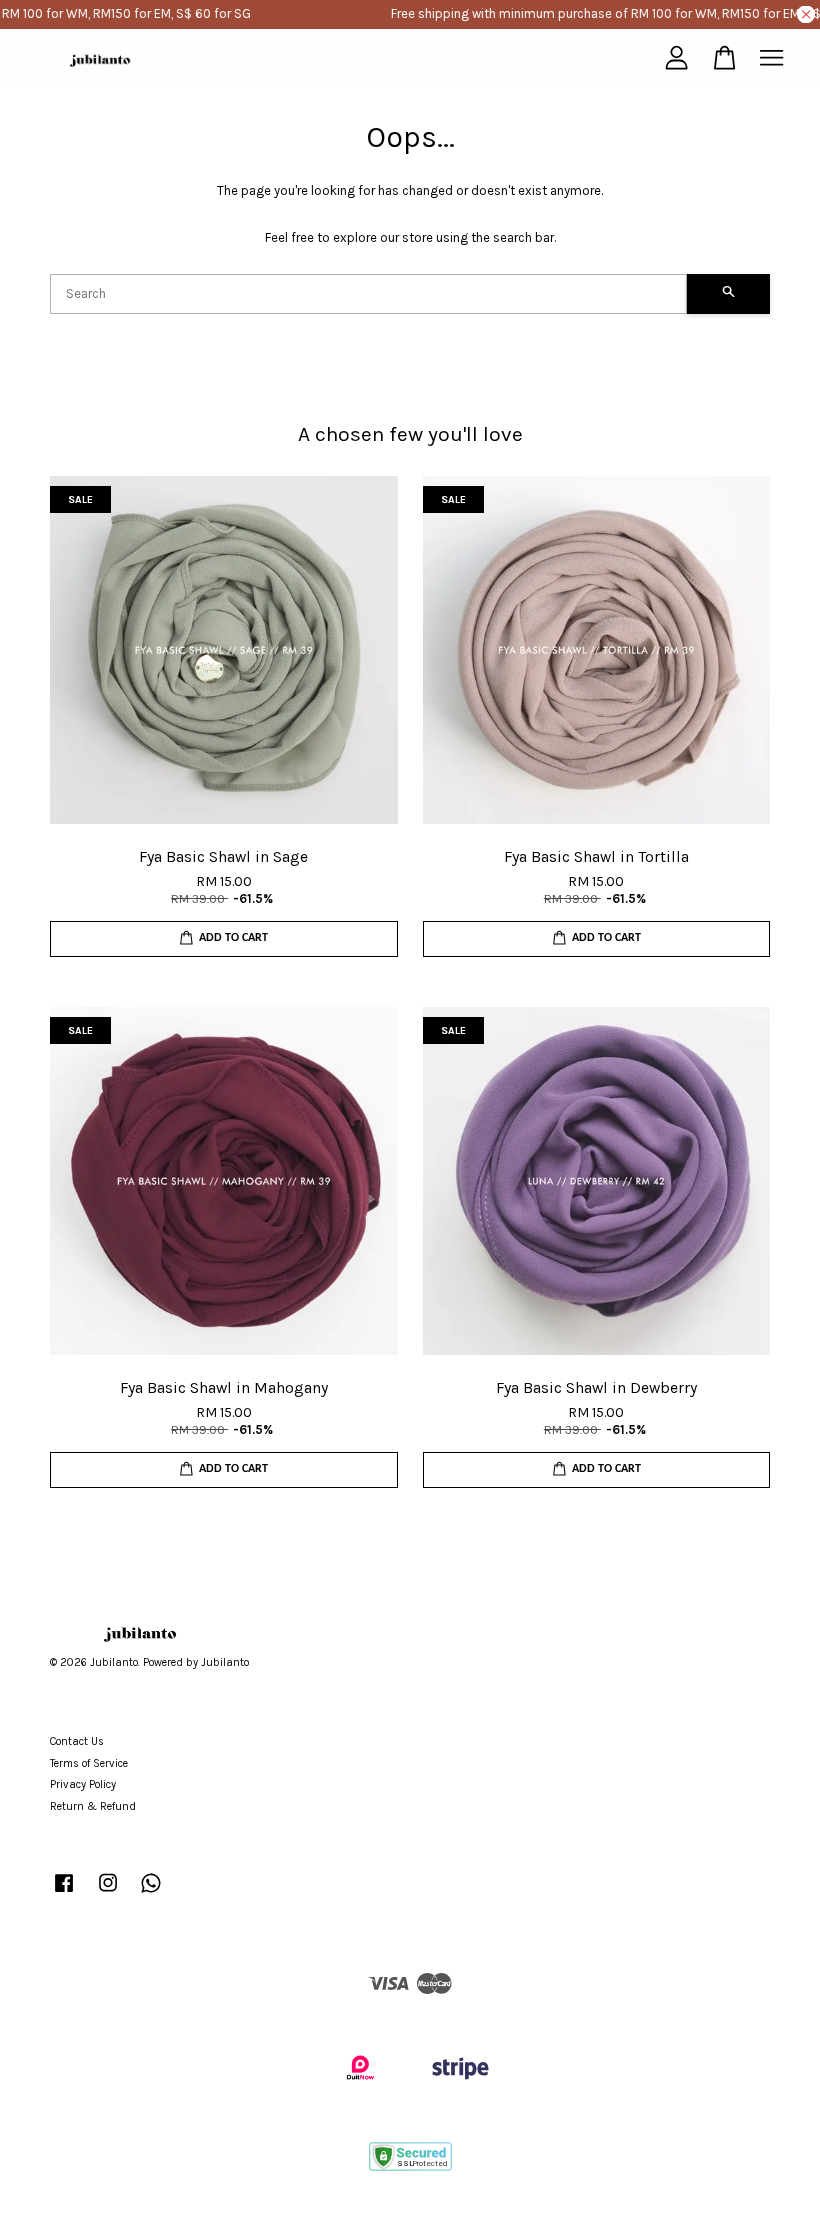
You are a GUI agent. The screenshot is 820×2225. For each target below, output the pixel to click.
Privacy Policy (83, 1784)
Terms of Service (89, 1763)
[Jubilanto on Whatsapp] (151, 1893)
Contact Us (77, 1741)
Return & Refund (93, 1806)
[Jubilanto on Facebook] (64, 1893)
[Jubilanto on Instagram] (108, 1893)
